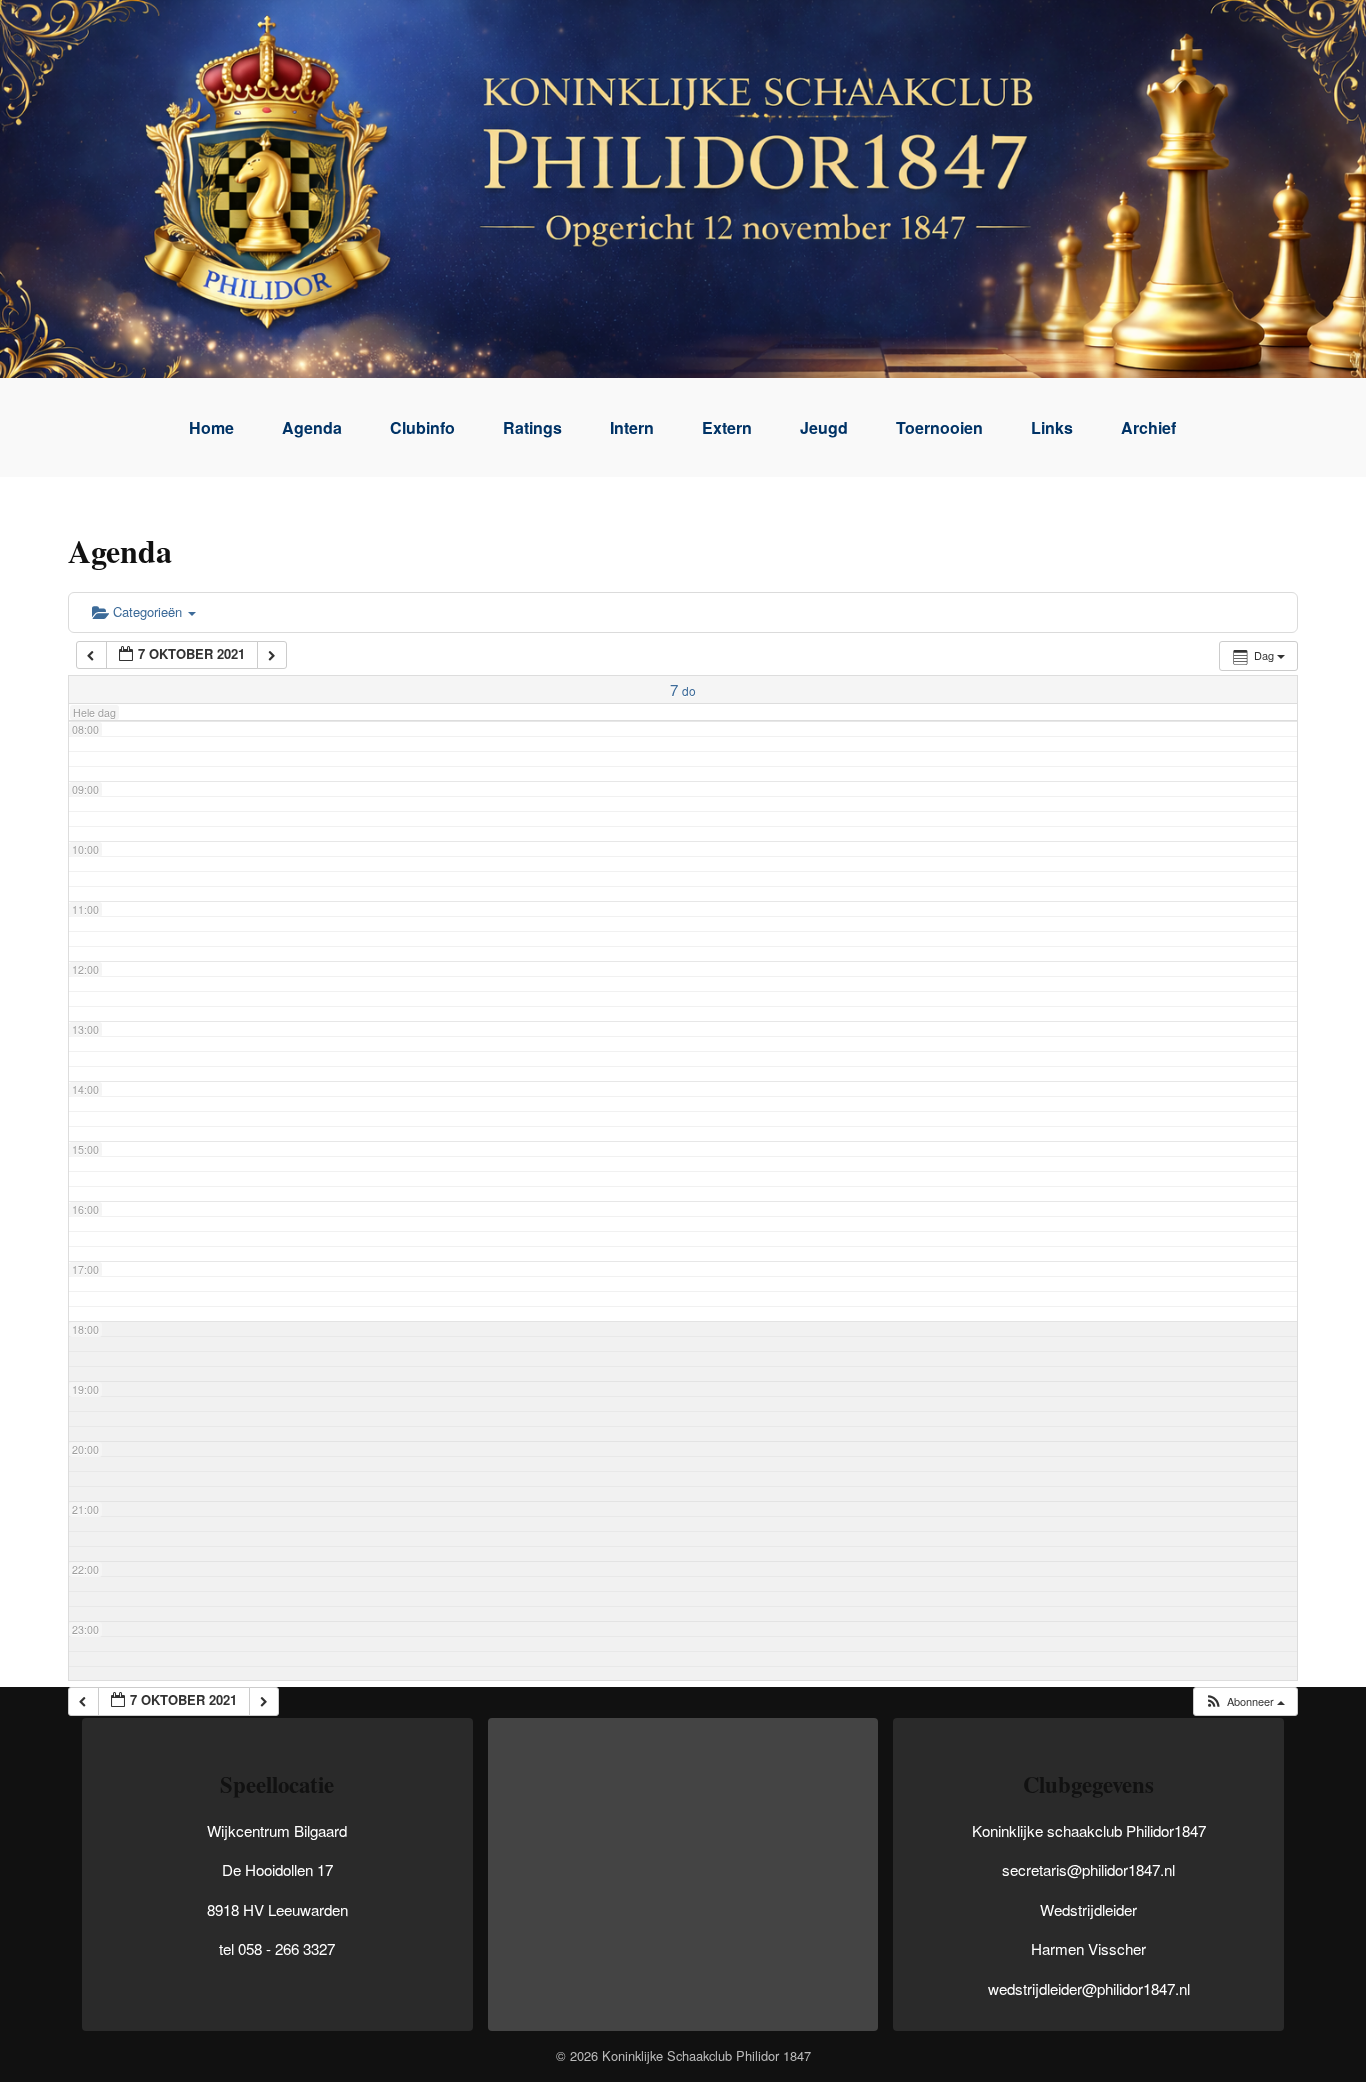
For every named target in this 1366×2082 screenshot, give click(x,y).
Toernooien (939, 427)
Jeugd (824, 427)
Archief (1148, 427)
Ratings (532, 427)
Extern (727, 427)
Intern (632, 427)
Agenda (312, 427)
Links (1052, 427)
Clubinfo (422, 427)
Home (211, 427)
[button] (1244, 1701)
